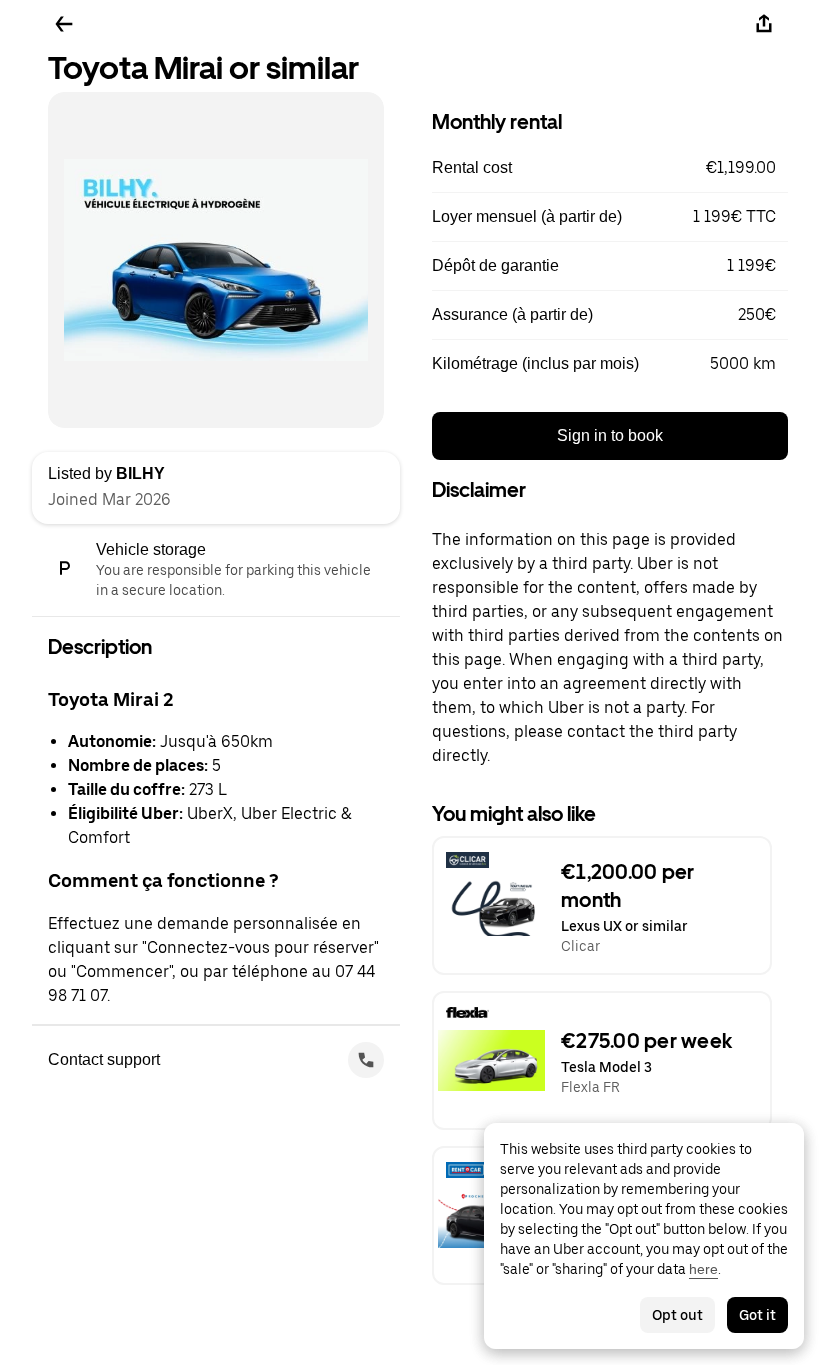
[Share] (764, 24)
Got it (757, 1315)
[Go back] (64, 24)
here (703, 1269)
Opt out (677, 1315)
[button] (610, 168)
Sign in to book (610, 435)
